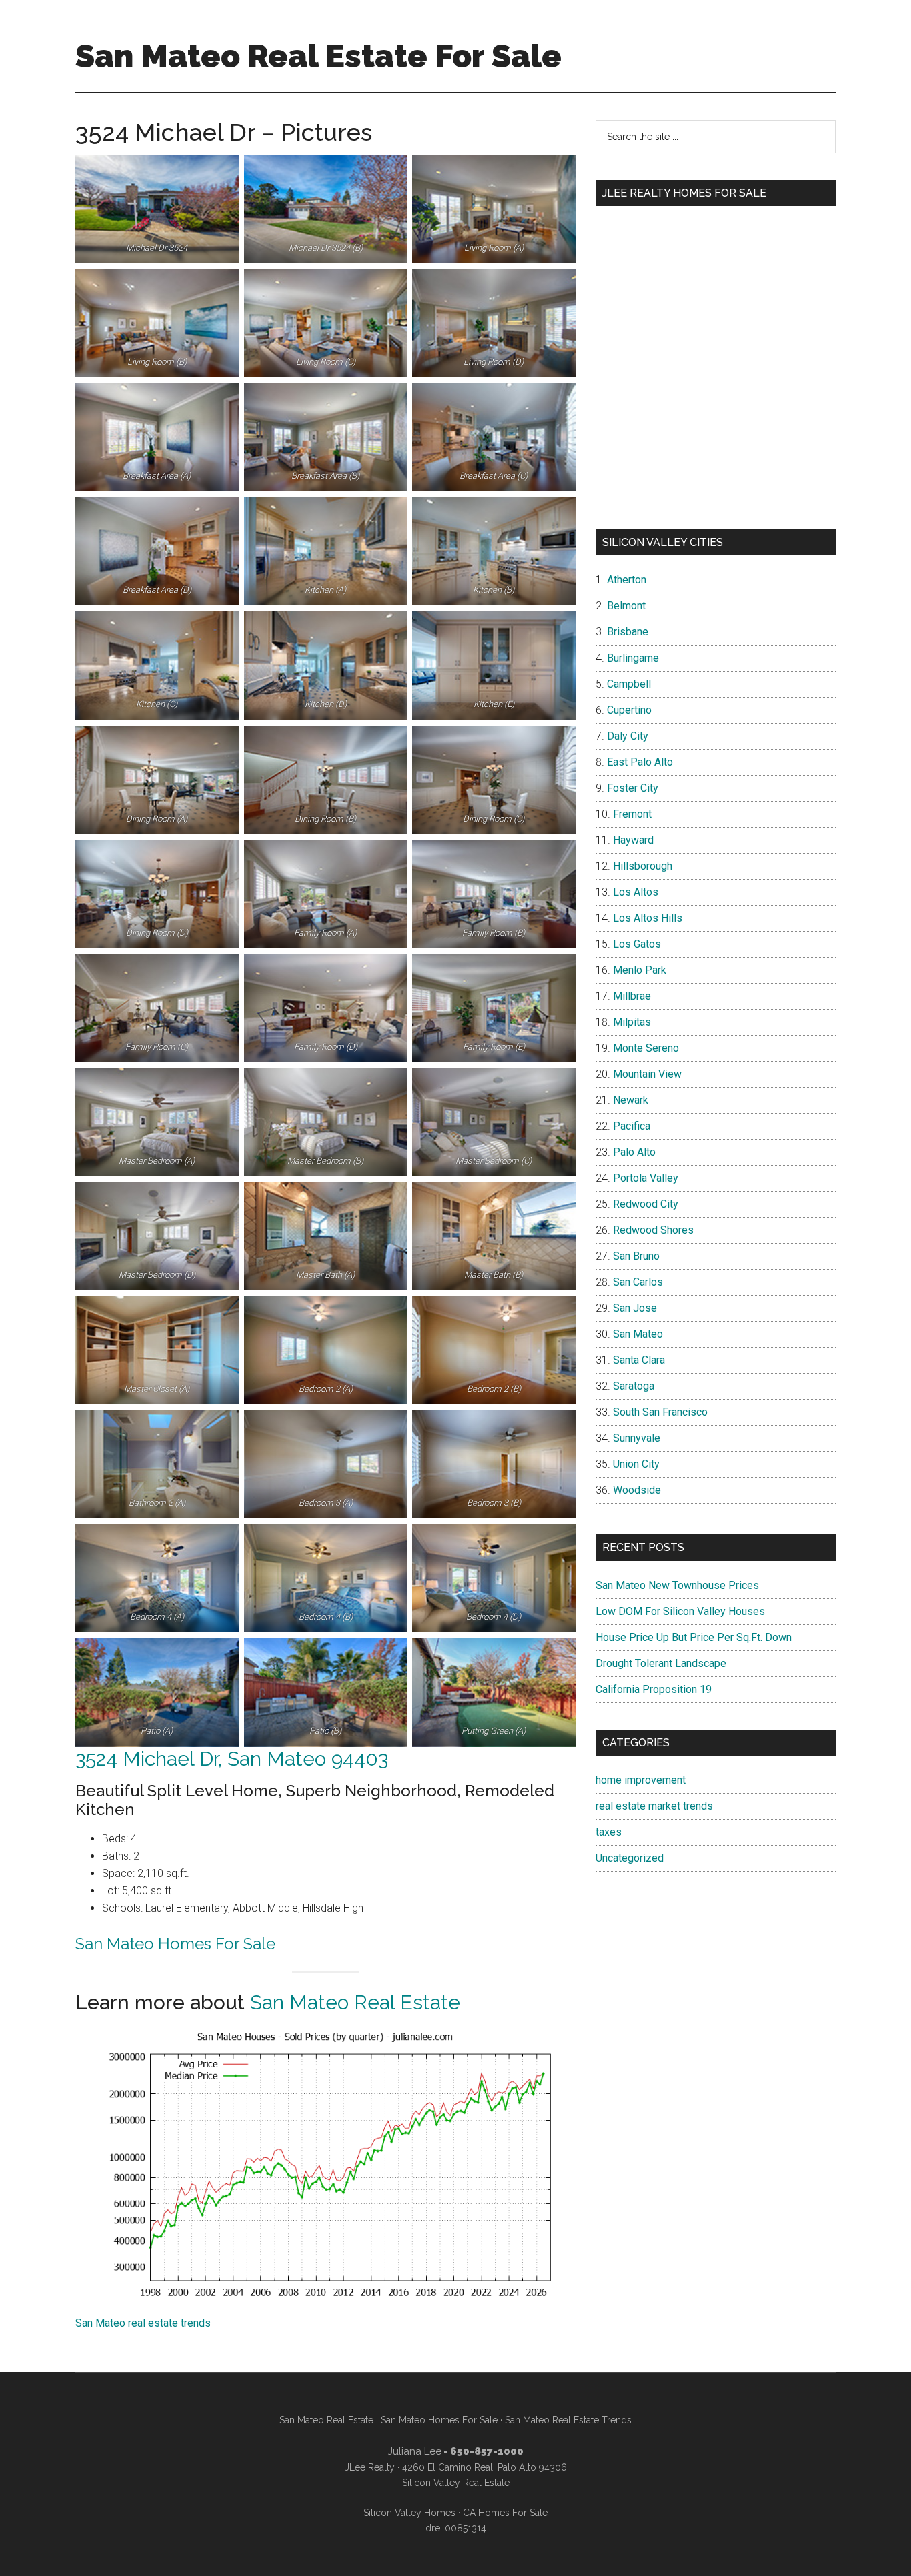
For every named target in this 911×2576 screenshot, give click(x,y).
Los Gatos (637, 944)
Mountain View (647, 1074)
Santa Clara (639, 1360)
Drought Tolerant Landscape (661, 1663)
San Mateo (638, 1334)
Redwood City (646, 1204)
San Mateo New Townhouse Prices (677, 1585)
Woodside (637, 1490)
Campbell (629, 684)
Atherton (627, 580)
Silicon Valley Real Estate (456, 2483)
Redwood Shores (653, 1230)
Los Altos (636, 892)
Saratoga (634, 1386)
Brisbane (628, 632)
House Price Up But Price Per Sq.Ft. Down (694, 1637)
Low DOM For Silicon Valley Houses (680, 1611)
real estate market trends (654, 1806)
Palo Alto (634, 1152)
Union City (636, 1464)
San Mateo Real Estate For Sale (318, 56)
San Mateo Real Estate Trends (568, 2420)
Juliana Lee (415, 2451)
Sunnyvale (637, 1438)
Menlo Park (640, 970)
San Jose (635, 1308)
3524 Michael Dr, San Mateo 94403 (232, 1759)
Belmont (626, 606)
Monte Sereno (646, 1048)
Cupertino (629, 710)
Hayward (633, 840)
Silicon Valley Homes (409, 2513)
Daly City (628, 736)
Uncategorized (630, 1858)
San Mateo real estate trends (143, 2323)
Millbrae (632, 996)
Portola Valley (646, 1178)
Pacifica (632, 1126)
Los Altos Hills (648, 918)
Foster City (633, 788)
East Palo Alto (640, 762)
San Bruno (636, 1256)
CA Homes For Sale (505, 2513)
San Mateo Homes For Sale (175, 1944)
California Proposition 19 (654, 1689)
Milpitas (632, 1022)
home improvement (641, 1780)
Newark (631, 1100)
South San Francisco (660, 1412)
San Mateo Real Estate (355, 2002)
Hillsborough (643, 866)
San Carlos (638, 1282)
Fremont (632, 814)
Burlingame (633, 658)
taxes (609, 1832)
